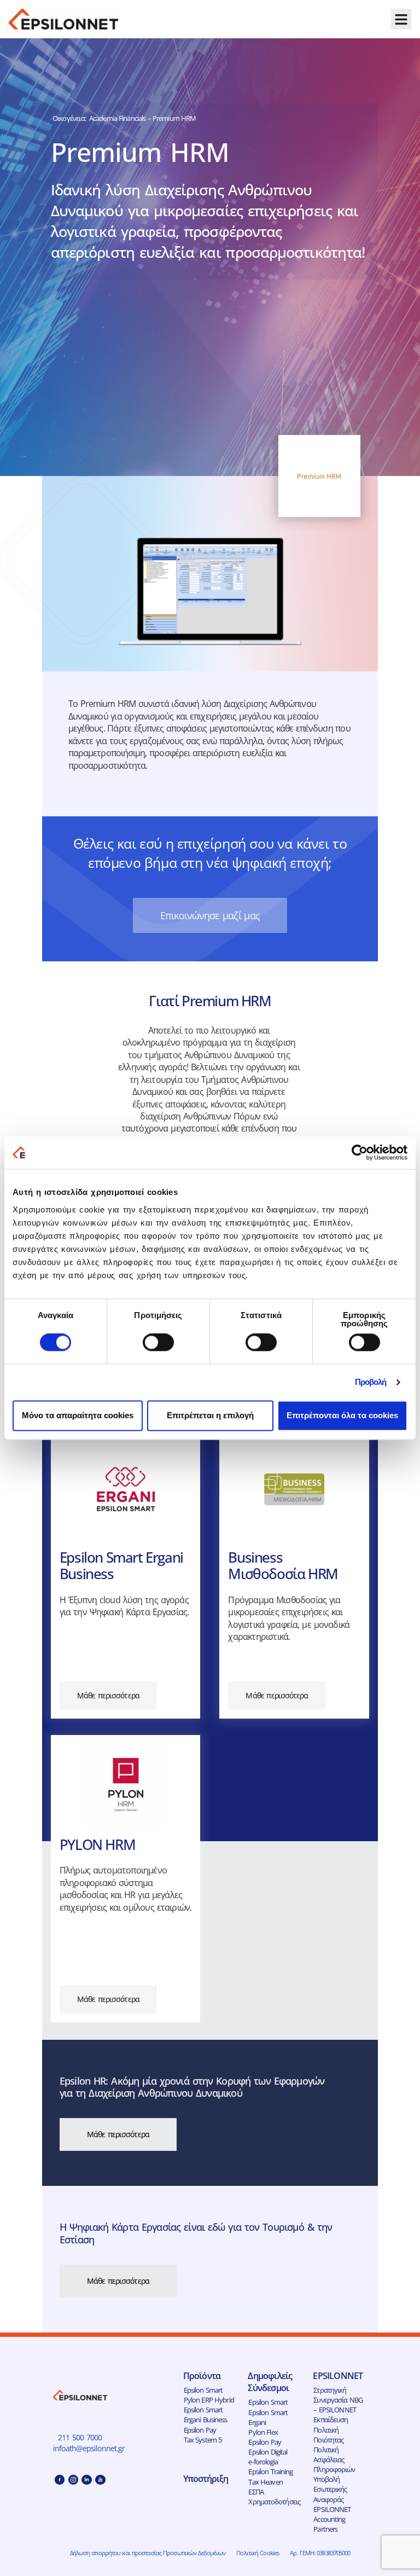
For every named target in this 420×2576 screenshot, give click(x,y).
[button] (401, 19)
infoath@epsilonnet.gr (90, 2448)
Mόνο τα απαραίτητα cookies (78, 1415)
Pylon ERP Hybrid (209, 2400)
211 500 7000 (80, 2437)
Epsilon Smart (203, 2390)
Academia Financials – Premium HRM (142, 118)
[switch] (158, 1343)
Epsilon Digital (268, 2452)
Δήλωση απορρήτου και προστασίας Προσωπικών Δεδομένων (148, 2553)
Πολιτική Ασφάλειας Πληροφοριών (334, 2459)
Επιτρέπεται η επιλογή (210, 1415)
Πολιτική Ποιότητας (328, 2435)
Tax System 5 (203, 2440)
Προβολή (371, 1382)
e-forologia (263, 2462)
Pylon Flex (263, 2432)
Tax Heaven (265, 2482)
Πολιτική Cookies (258, 2553)
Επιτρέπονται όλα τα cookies (342, 1415)
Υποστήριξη (206, 2479)
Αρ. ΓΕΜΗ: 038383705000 (320, 2553)
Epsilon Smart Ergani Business (206, 2415)
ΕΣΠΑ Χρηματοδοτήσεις (274, 2497)
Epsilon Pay (200, 2430)
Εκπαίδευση (331, 2420)
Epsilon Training (270, 2471)
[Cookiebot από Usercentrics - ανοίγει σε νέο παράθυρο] (360, 1152)
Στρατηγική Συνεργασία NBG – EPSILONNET (338, 2400)
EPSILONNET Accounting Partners (332, 2519)
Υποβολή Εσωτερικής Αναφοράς (330, 2489)
